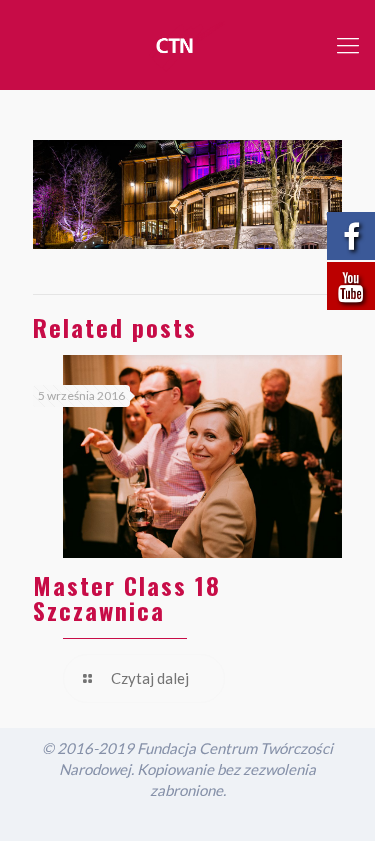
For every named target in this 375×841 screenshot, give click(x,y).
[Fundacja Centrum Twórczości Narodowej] (187, 45)
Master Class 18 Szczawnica (127, 597)
